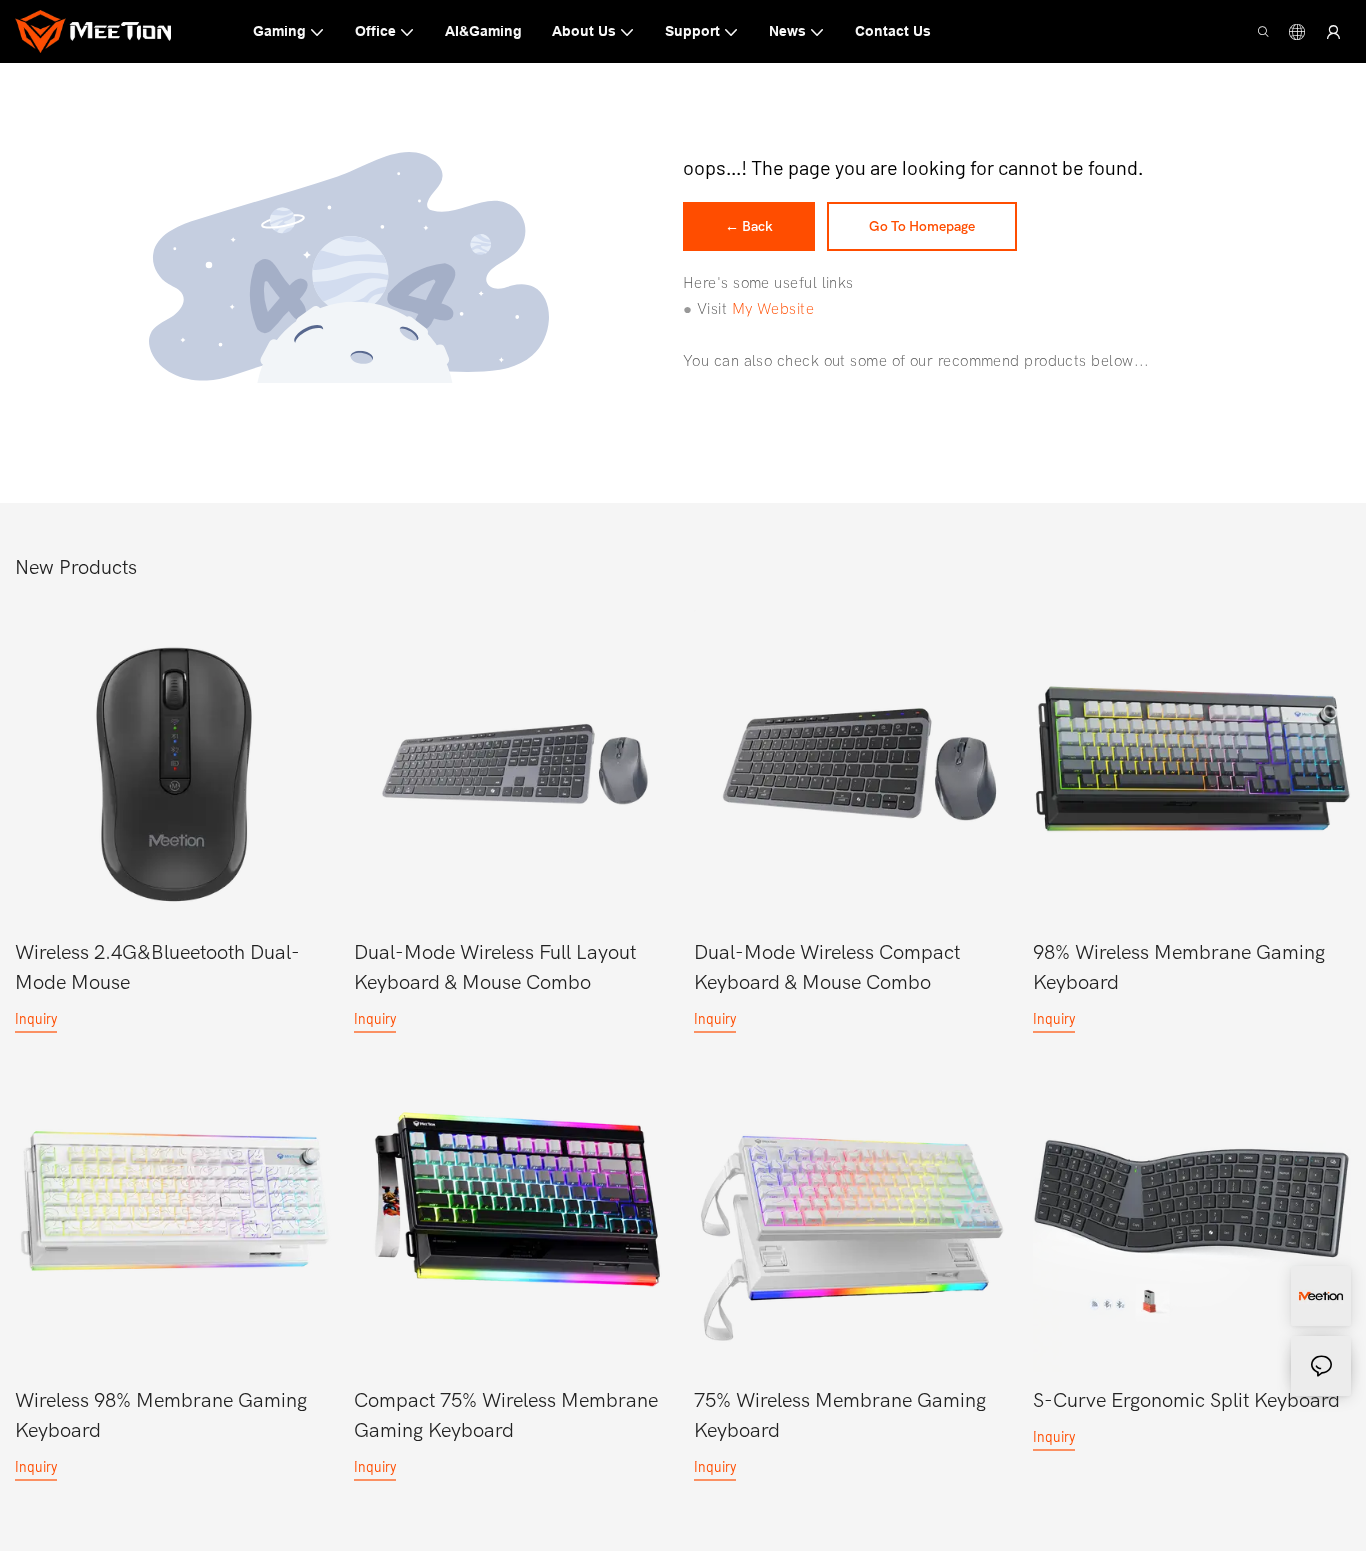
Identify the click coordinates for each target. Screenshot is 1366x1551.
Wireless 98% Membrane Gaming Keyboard (161, 1415)
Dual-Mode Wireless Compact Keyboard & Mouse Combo (827, 967)
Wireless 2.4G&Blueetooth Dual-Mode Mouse (157, 967)
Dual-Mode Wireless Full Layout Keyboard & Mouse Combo (495, 967)
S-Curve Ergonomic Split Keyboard (1186, 1400)
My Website (773, 309)
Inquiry (36, 1018)
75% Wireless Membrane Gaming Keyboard (840, 1415)
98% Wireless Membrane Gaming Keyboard (1179, 967)
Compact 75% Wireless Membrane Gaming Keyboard (506, 1415)
